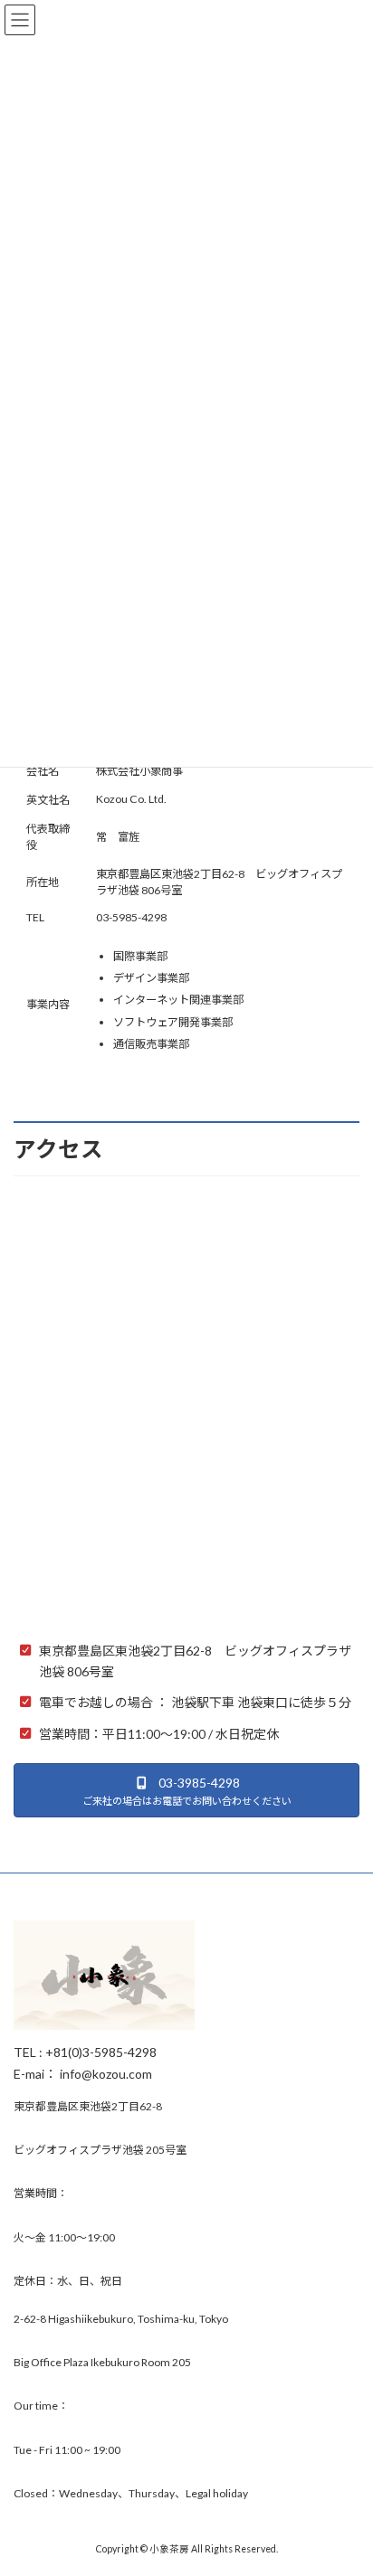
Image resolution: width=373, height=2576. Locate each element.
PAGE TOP (346, 2480)
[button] (186, 1790)
